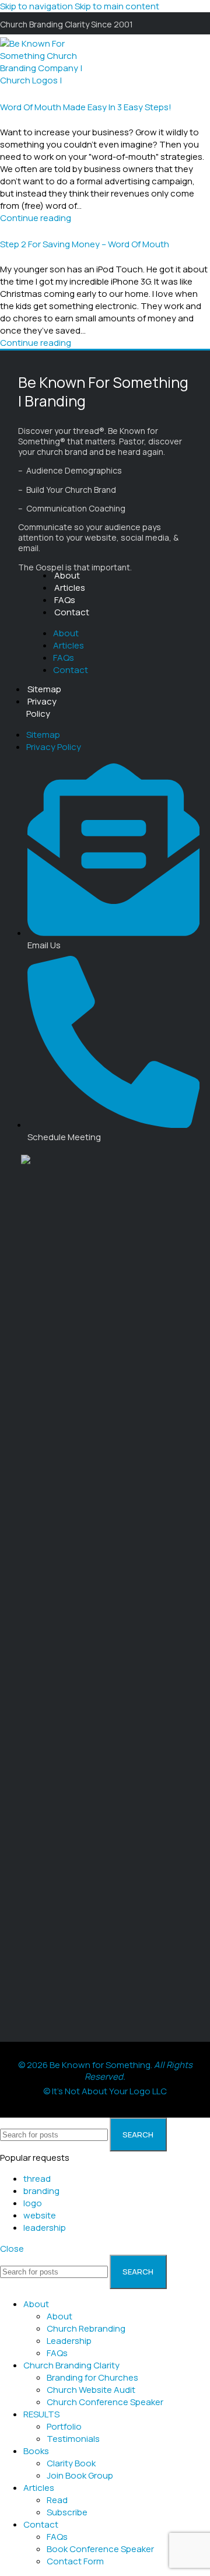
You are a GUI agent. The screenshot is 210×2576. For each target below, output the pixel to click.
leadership (45, 2228)
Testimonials (73, 2439)
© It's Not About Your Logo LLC (105, 2091)
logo (33, 2203)
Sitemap (44, 689)
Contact (72, 612)
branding (41, 2191)
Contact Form (75, 2561)
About (67, 575)
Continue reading (36, 218)
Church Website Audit (91, 2390)
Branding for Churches (92, 2377)
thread (37, 2179)
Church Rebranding (86, 2328)
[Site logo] (44, 105)
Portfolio (64, 2426)
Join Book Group (80, 2475)
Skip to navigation (37, 6)
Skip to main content (117, 6)
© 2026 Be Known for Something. (105, 2071)
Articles (70, 588)
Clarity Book (71, 2463)
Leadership (69, 2341)
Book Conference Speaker (100, 2549)
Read (57, 2500)
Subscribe (67, 2512)
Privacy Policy (41, 707)
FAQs (65, 600)
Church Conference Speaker (105, 2402)
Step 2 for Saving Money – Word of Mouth (85, 244)
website (40, 2215)
